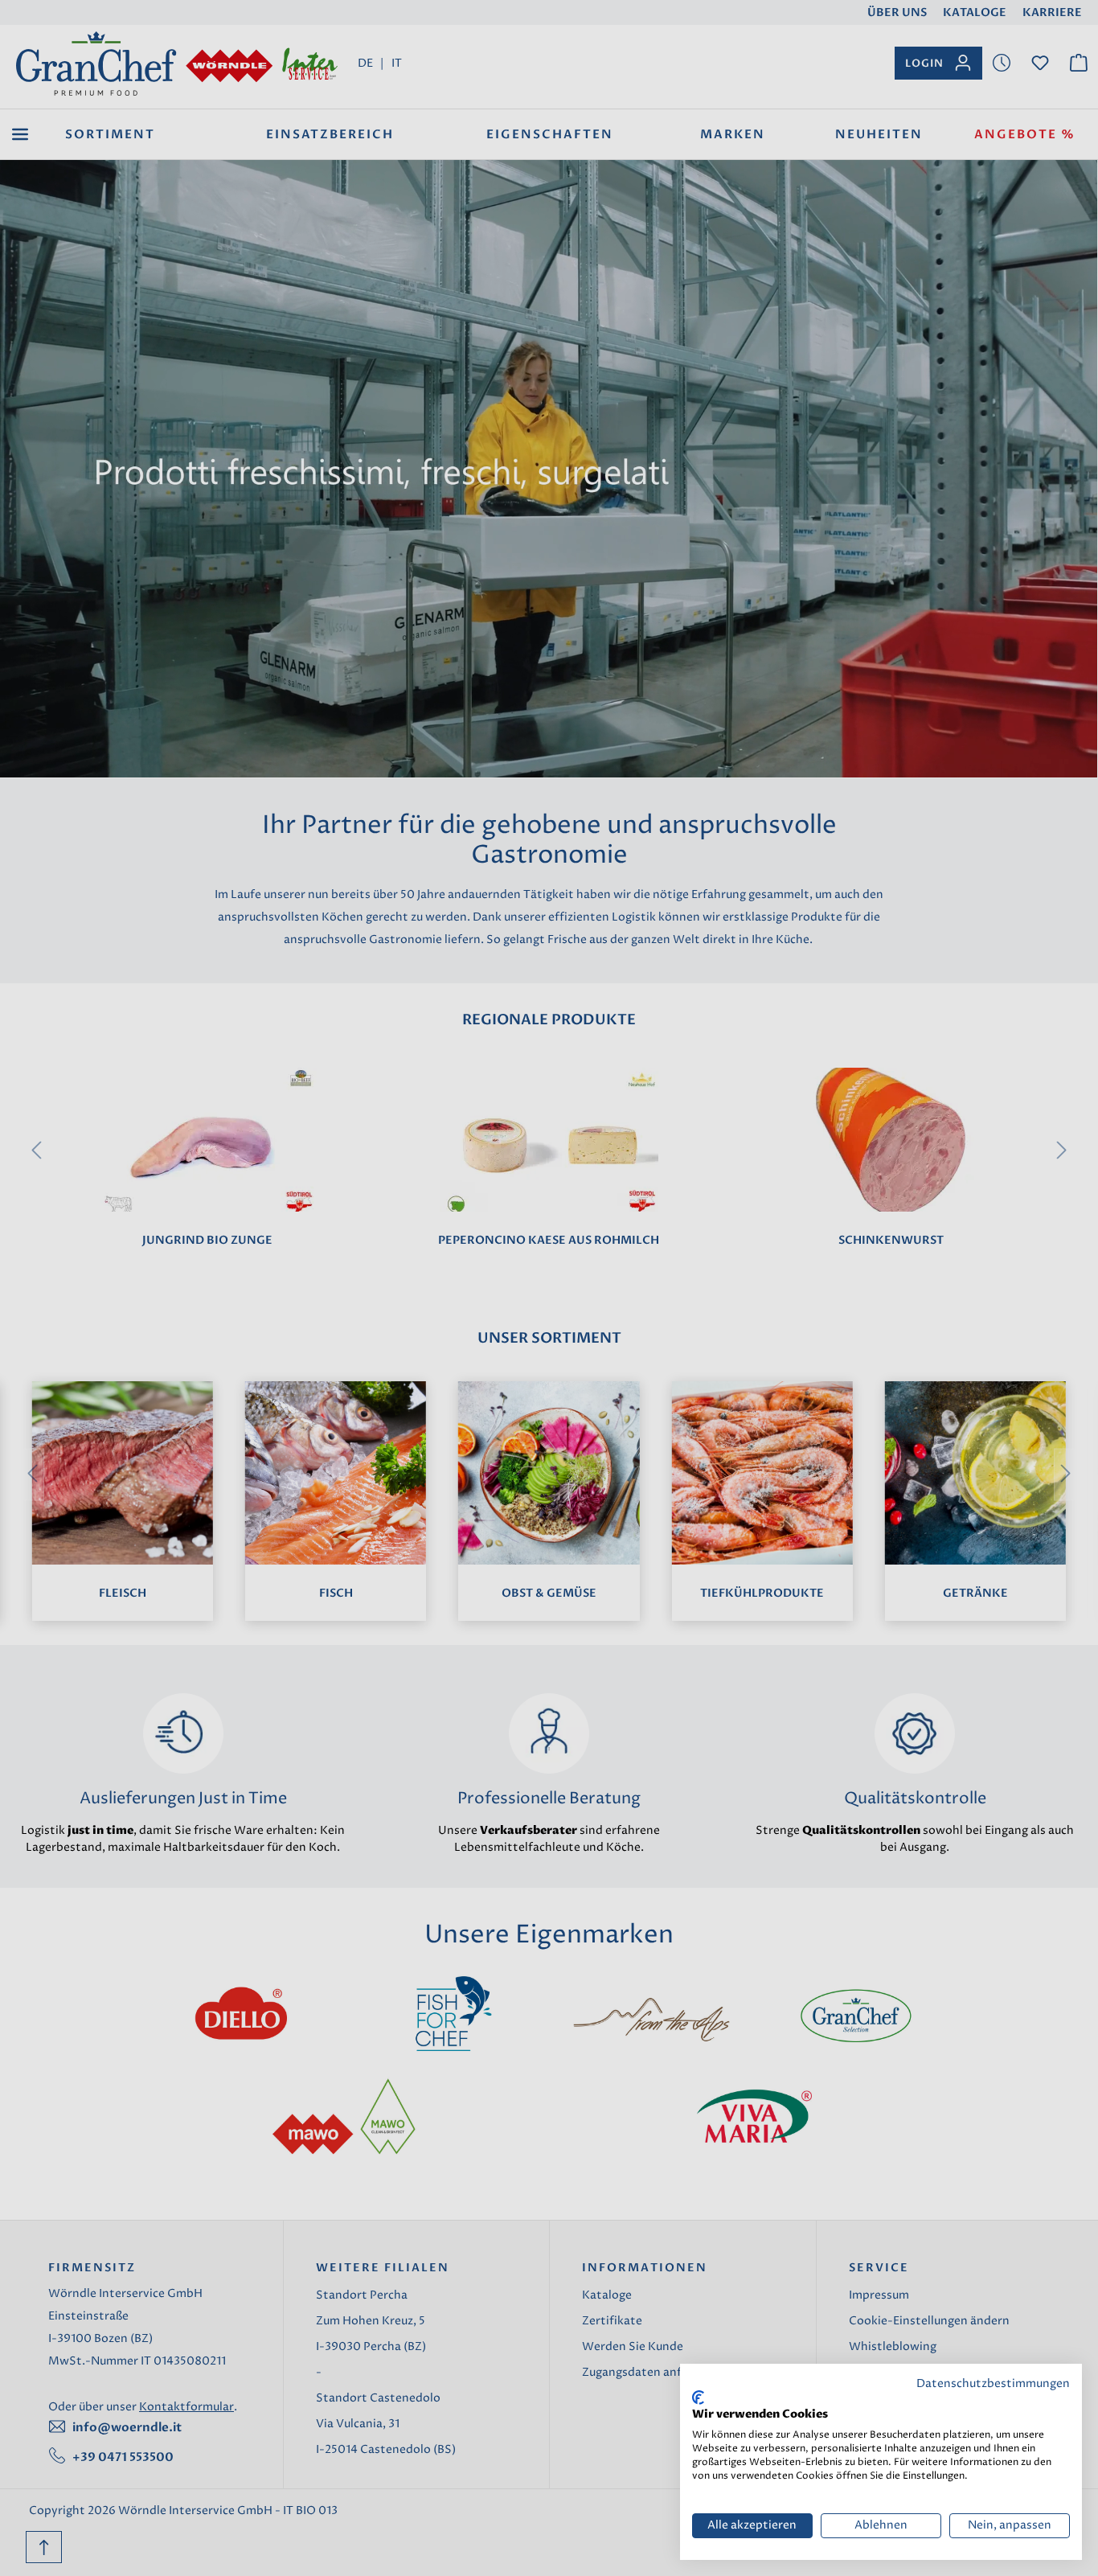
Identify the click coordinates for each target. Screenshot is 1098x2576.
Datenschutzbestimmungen (993, 2384)
